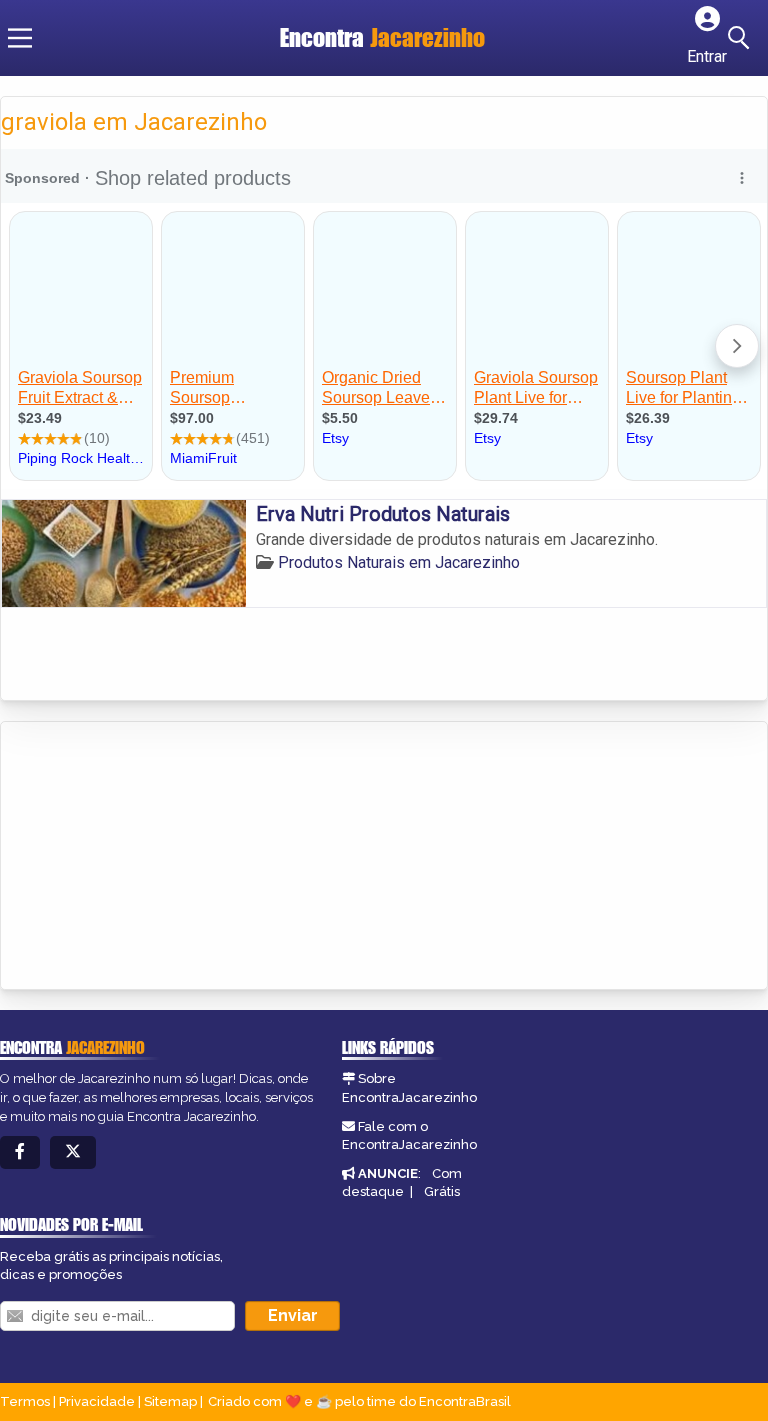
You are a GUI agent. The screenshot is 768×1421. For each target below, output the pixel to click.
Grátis (442, 1191)
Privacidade (97, 1401)
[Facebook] (20, 1152)
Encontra (382, 37)
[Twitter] (73, 1152)
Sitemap (170, 1401)
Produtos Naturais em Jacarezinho (399, 562)
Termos (25, 1401)
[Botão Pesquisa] (742, 38)
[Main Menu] (20, 38)
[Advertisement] (151, 857)
